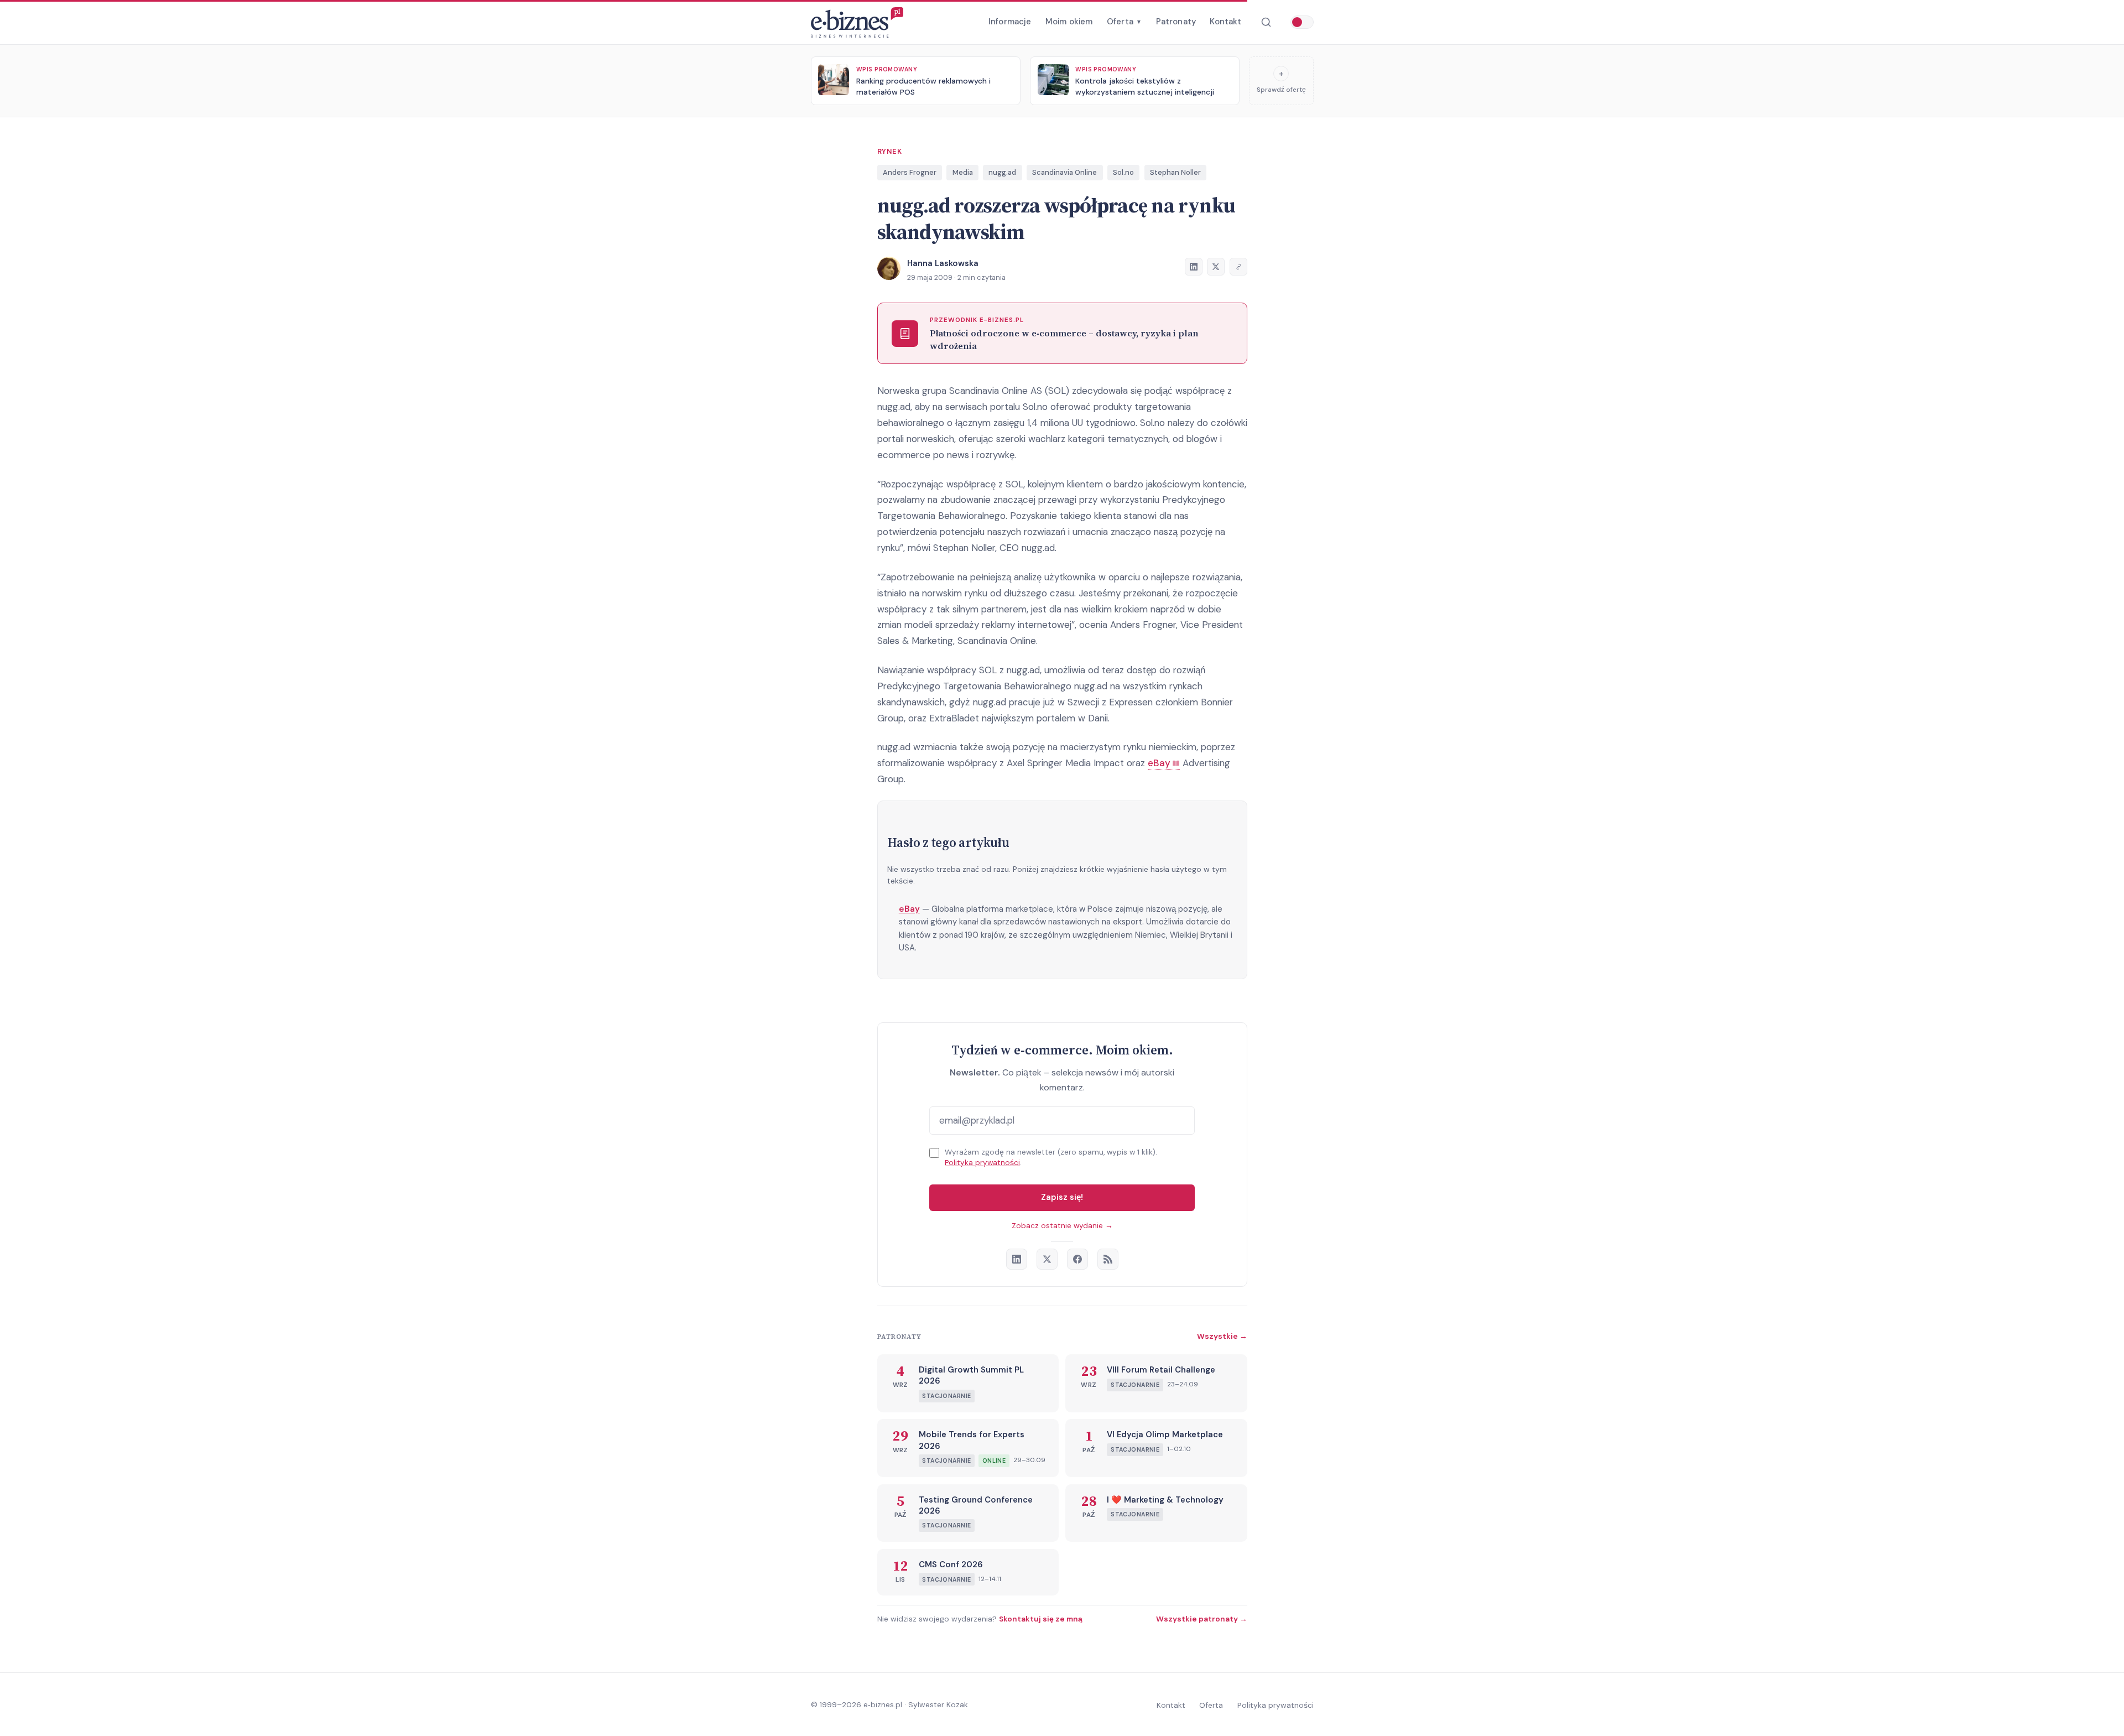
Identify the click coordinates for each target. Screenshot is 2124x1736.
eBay (909, 909)
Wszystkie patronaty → (1202, 1619)
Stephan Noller (1175, 172)
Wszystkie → (1222, 1336)
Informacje (1010, 22)
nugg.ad (1002, 172)
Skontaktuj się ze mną (1041, 1619)
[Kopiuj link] (1238, 267)
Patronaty (1176, 22)
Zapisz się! (1062, 1197)
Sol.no (1123, 172)
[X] (1047, 1259)
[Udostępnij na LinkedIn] (1194, 267)
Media (963, 172)
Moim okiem (1069, 22)
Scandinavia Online (1064, 172)
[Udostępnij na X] (1216, 267)
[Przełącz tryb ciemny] (1302, 22)
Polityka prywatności (982, 1163)
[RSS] (1108, 1259)
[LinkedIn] (1017, 1259)
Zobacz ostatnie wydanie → (1062, 1226)
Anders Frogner (910, 172)
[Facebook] (1077, 1259)
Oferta (1124, 22)
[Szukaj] (1266, 22)
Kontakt (1225, 22)
